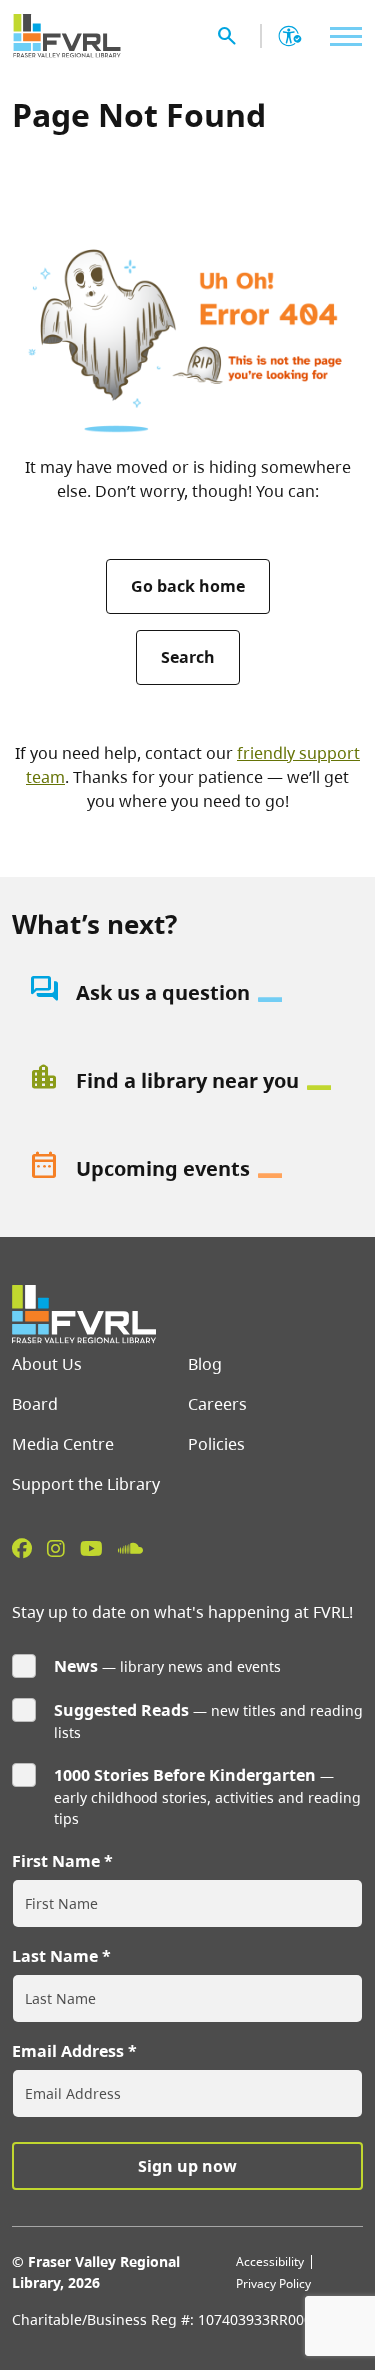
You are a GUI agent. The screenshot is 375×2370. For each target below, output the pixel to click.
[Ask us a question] (187, 993)
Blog (205, 1364)
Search (188, 657)
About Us (47, 1364)
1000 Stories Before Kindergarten (185, 1775)
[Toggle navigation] (341, 36)
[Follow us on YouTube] (91, 1548)
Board (35, 1404)
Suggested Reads (121, 1710)
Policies (216, 1444)
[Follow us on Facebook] (22, 1548)
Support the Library (86, 1484)
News (76, 1666)
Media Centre (63, 1444)
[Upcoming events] (187, 1169)
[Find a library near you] (187, 1081)
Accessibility (270, 2261)
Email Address (68, 2051)
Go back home (188, 586)
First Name (56, 1861)
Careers (217, 1404)
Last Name (55, 1956)
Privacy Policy (273, 2283)
